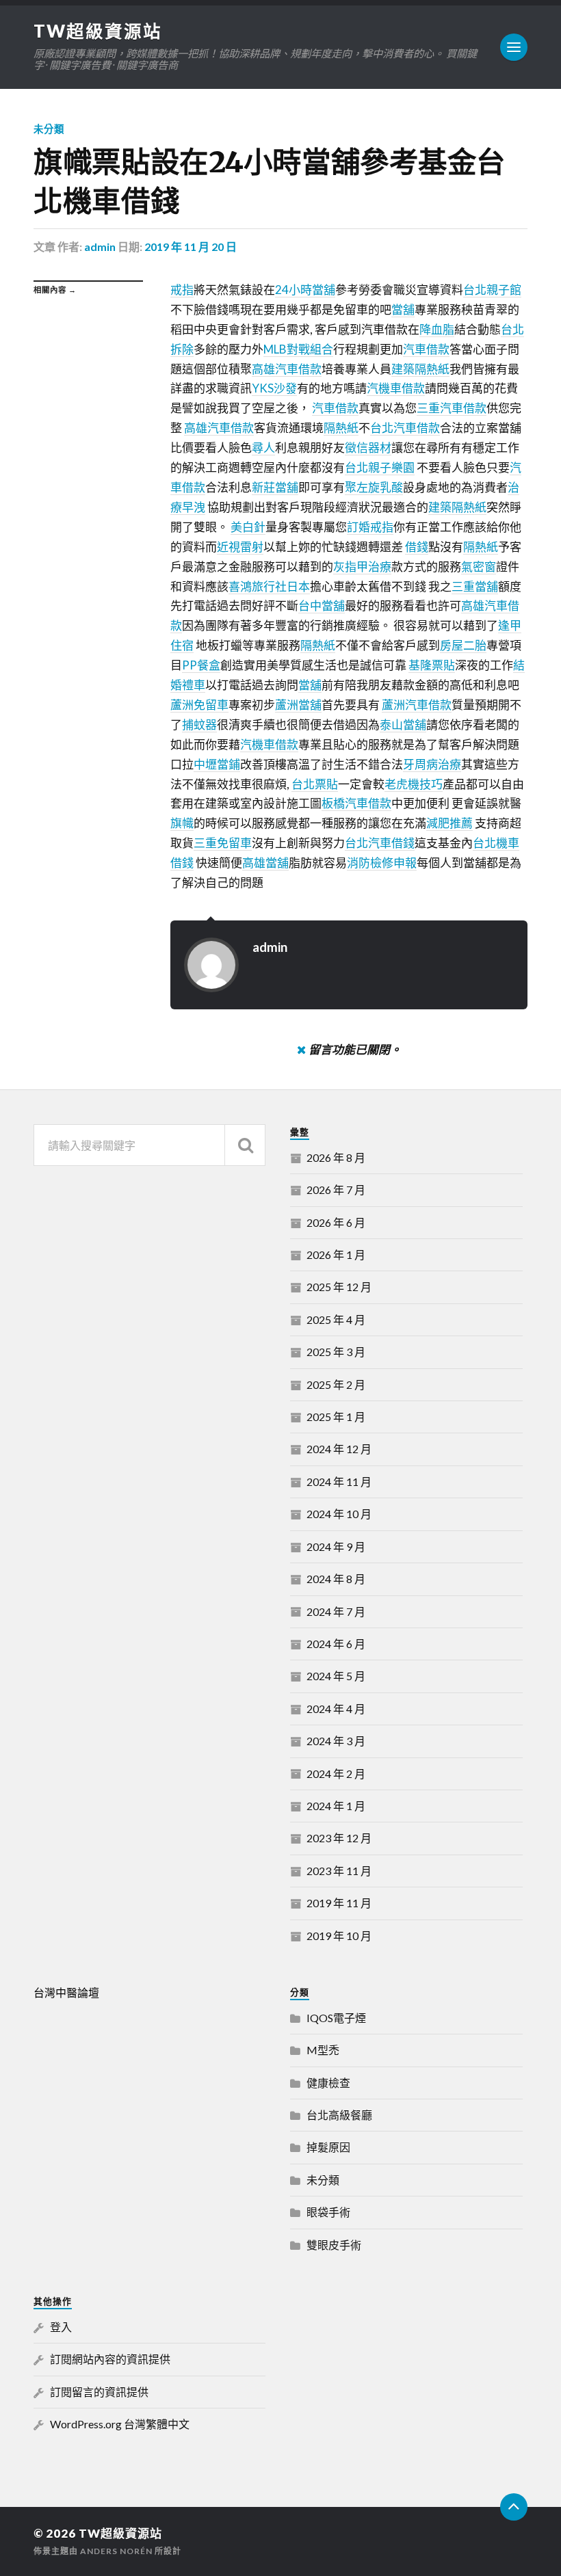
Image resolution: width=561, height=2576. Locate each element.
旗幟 (182, 823)
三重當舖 (475, 586)
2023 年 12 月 (339, 1838)
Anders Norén (116, 2551)
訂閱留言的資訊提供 (99, 2392)
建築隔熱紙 (420, 369)
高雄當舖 (265, 863)
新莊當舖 (275, 487)
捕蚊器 (199, 725)
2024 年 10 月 (339, 1514)
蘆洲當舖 (298, 705)
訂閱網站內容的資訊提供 (110, 2359)
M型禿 (323, 2050)
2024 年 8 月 (336, 1579)
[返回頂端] (514, 2507)
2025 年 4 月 (336, 1319)
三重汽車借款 (452, 408)
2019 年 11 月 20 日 (191, 247)
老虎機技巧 (414, 784)
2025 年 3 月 (336, 1352)
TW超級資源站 (98, 31)
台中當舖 (322, 606)
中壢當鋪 (217, 764)
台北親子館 (492, 290)
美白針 (248, 527)
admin (100, 247)
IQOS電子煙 (336, 2018)
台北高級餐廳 (339, 2115)
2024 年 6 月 (336, 1644)
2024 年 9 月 (336, 1546)
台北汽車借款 (405, 428)
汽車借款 (426, 349)
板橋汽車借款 (356, 803)
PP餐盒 (201, 665)
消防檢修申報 (382, 863)
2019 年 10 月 (339, 1936)
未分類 (49, 129)
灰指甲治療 (362, 567)
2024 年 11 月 (339, 1482)
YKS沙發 (274, 388)
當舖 (403, 309)
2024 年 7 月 (336, 1611)
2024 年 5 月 (336, 1676)
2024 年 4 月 (336, 1709)
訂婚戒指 (370, 527)
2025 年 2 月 (336, 1384)
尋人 (263, 448)
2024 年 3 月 (336, 1741)
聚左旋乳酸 (374, 487)
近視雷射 (240, 547)
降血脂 (437, 329)
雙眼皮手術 (334, 2245)
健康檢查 (328, 2083)
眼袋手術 (328, 2212)
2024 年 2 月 (336, 1774)
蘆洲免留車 (199, 705)
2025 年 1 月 (336, 1417)
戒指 (182, 290)
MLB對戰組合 (298, 349)
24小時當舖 (305, 290)
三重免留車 (223, 843)
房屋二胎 (463, 645)
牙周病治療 (432, 764)
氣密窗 (479, 567)
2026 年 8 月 (336, 1157)
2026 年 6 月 (336, 1222)
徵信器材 (368, 448)
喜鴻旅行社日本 (269, 586)
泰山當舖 (403, 725)
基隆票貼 (432, 665)
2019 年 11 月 (339, 1903)
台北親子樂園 (380, 467)
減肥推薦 (449, 823)
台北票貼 (315, 784)
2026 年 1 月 (336, 1254)
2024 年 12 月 (339, 1449)
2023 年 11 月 (339, 1871)
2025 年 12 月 (339, 1287)
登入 (61, 2327)
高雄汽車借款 (287, 369)
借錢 (417, 547)
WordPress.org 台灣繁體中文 (120, 2424)
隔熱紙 (341, 428)
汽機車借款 (396, 388)
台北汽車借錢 (380, 843)
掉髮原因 (328, 2147)
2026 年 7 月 (336, 1190)
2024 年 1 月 (336, 1806)
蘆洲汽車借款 (417, 705)
